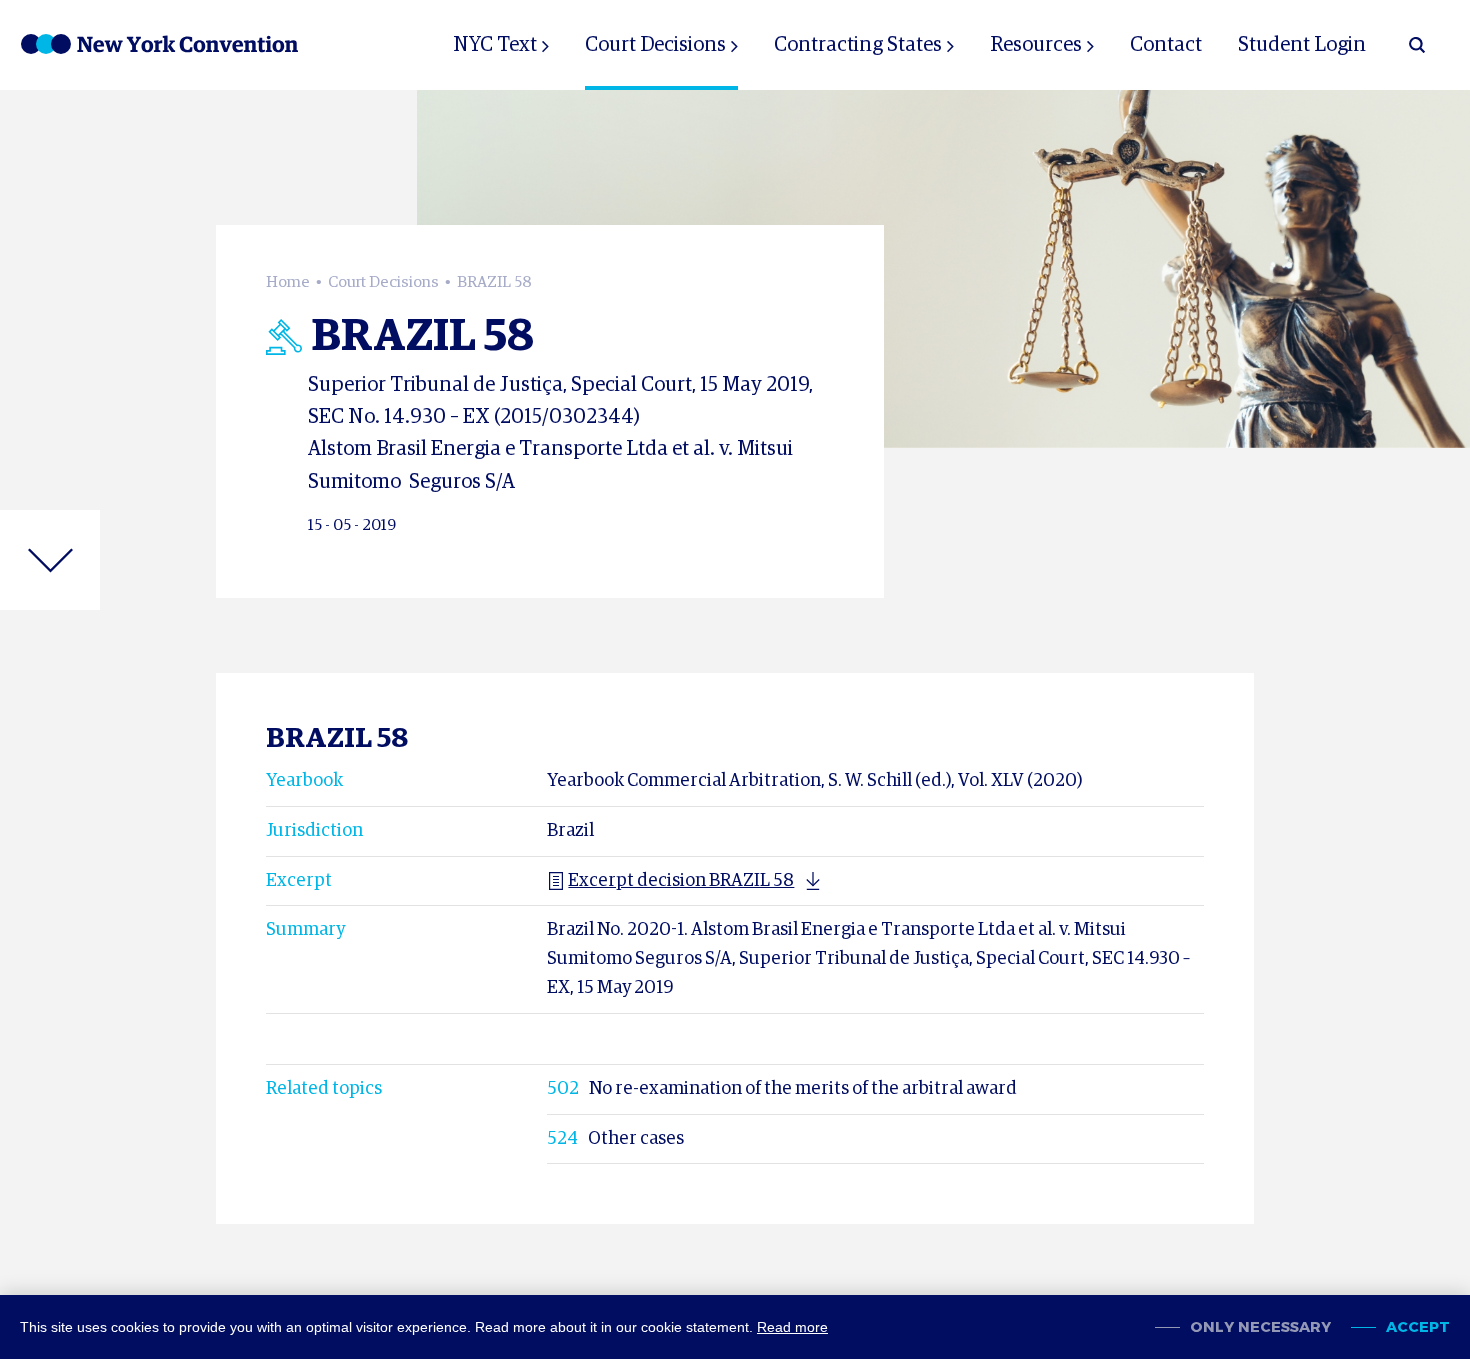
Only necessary (1260, 1327)
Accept (1418, 1327)
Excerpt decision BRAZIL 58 (681, 881)
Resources (1036, 45)
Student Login (1302, 45)
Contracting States (858, 45)
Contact (1166, 45)
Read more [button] (792, 1327)
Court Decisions (655, 45)
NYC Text (495, 45)
